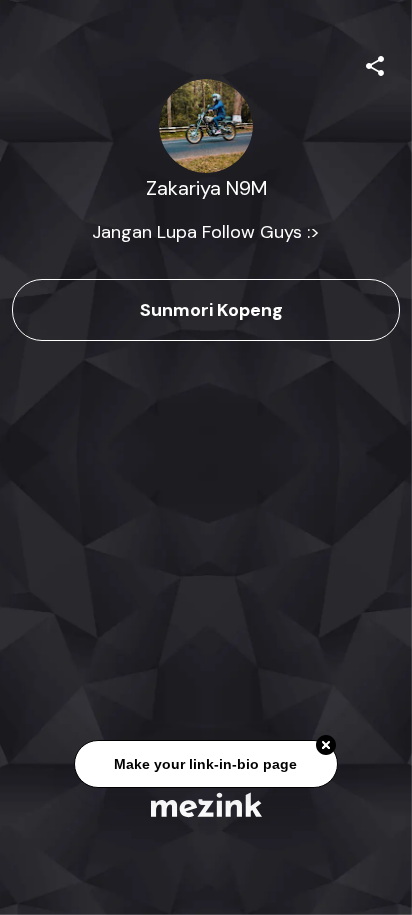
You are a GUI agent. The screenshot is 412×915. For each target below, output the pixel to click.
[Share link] (375, 63)
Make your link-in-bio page (205, 764)
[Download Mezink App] (206, 804)
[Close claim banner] (326, 746)
